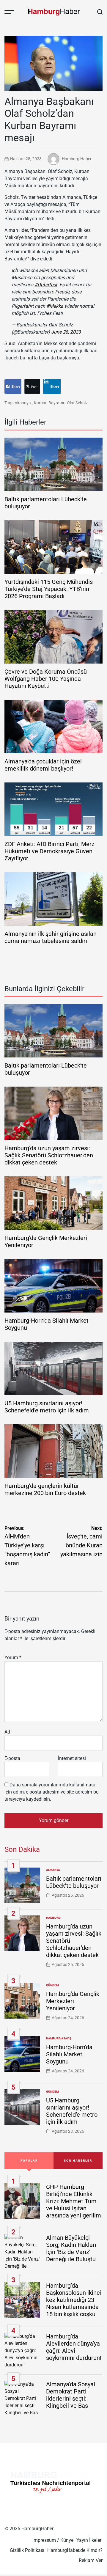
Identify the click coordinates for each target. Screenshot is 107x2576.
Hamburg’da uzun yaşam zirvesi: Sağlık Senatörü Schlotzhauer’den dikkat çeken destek (49, 1155)
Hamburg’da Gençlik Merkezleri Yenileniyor (73, 2001)
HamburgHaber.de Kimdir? (75, 2550)
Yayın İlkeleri (89, 2540)
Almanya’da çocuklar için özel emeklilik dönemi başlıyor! (43, 765)
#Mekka (55, 306)
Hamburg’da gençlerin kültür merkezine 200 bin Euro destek (45, 1489)
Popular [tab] (29, 2161)
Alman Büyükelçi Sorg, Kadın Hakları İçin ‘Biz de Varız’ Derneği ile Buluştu (71, 2248)
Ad (7, 1732)
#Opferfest (46, 285)
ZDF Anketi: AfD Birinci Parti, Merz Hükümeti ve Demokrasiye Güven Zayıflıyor (49, 851)
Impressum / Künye (53, 2540)
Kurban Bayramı (49, 403)
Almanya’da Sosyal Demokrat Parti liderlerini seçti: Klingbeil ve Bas (71, 2395)
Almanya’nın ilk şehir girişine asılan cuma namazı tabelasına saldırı (51, 937)
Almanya (23, 403)
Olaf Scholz (77, 403)
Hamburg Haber (77, 159)
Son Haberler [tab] (78, 2161)
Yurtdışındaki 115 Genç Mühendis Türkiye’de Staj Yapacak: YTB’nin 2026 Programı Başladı (49, 589)
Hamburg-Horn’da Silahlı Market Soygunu (69, 2054)
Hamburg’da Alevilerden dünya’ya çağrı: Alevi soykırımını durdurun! (74, 2347)
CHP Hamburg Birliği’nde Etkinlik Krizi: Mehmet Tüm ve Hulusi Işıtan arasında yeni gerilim (74, 2201)
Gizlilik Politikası (27, 2550)
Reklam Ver (91, 2560)
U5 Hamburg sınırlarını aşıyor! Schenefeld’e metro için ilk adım (47, 1407)
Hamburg (53, 1918)
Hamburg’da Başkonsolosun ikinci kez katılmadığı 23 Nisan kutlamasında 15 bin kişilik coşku (74, 2300)
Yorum (13, 1658)
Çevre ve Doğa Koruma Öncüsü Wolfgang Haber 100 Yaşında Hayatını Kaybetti (46, 679)
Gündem (52, 1985)
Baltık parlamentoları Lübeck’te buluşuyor (74, 1882)
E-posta (12, 1758)
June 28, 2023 (66, 332)
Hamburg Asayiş (59, 2038)
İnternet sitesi (72, 1758)
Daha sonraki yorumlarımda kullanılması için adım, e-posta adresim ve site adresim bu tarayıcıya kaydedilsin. (52, 1792)
